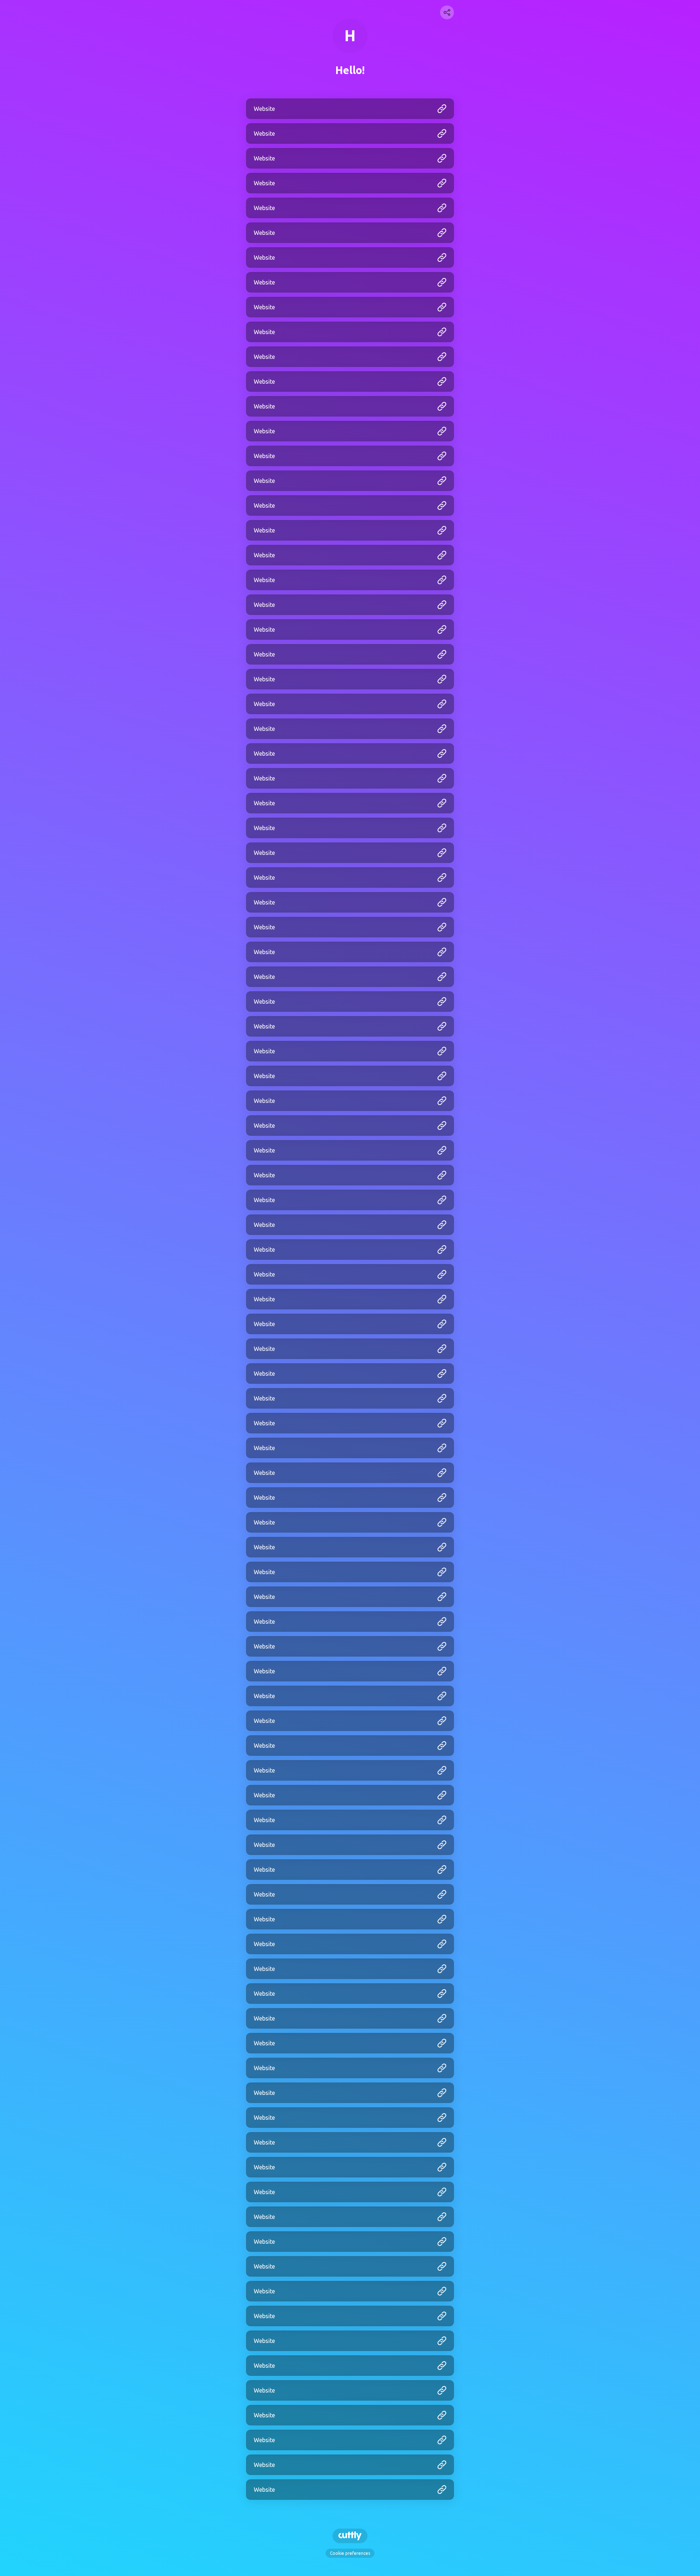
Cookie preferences (350, 2553)
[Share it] (447, 12)
